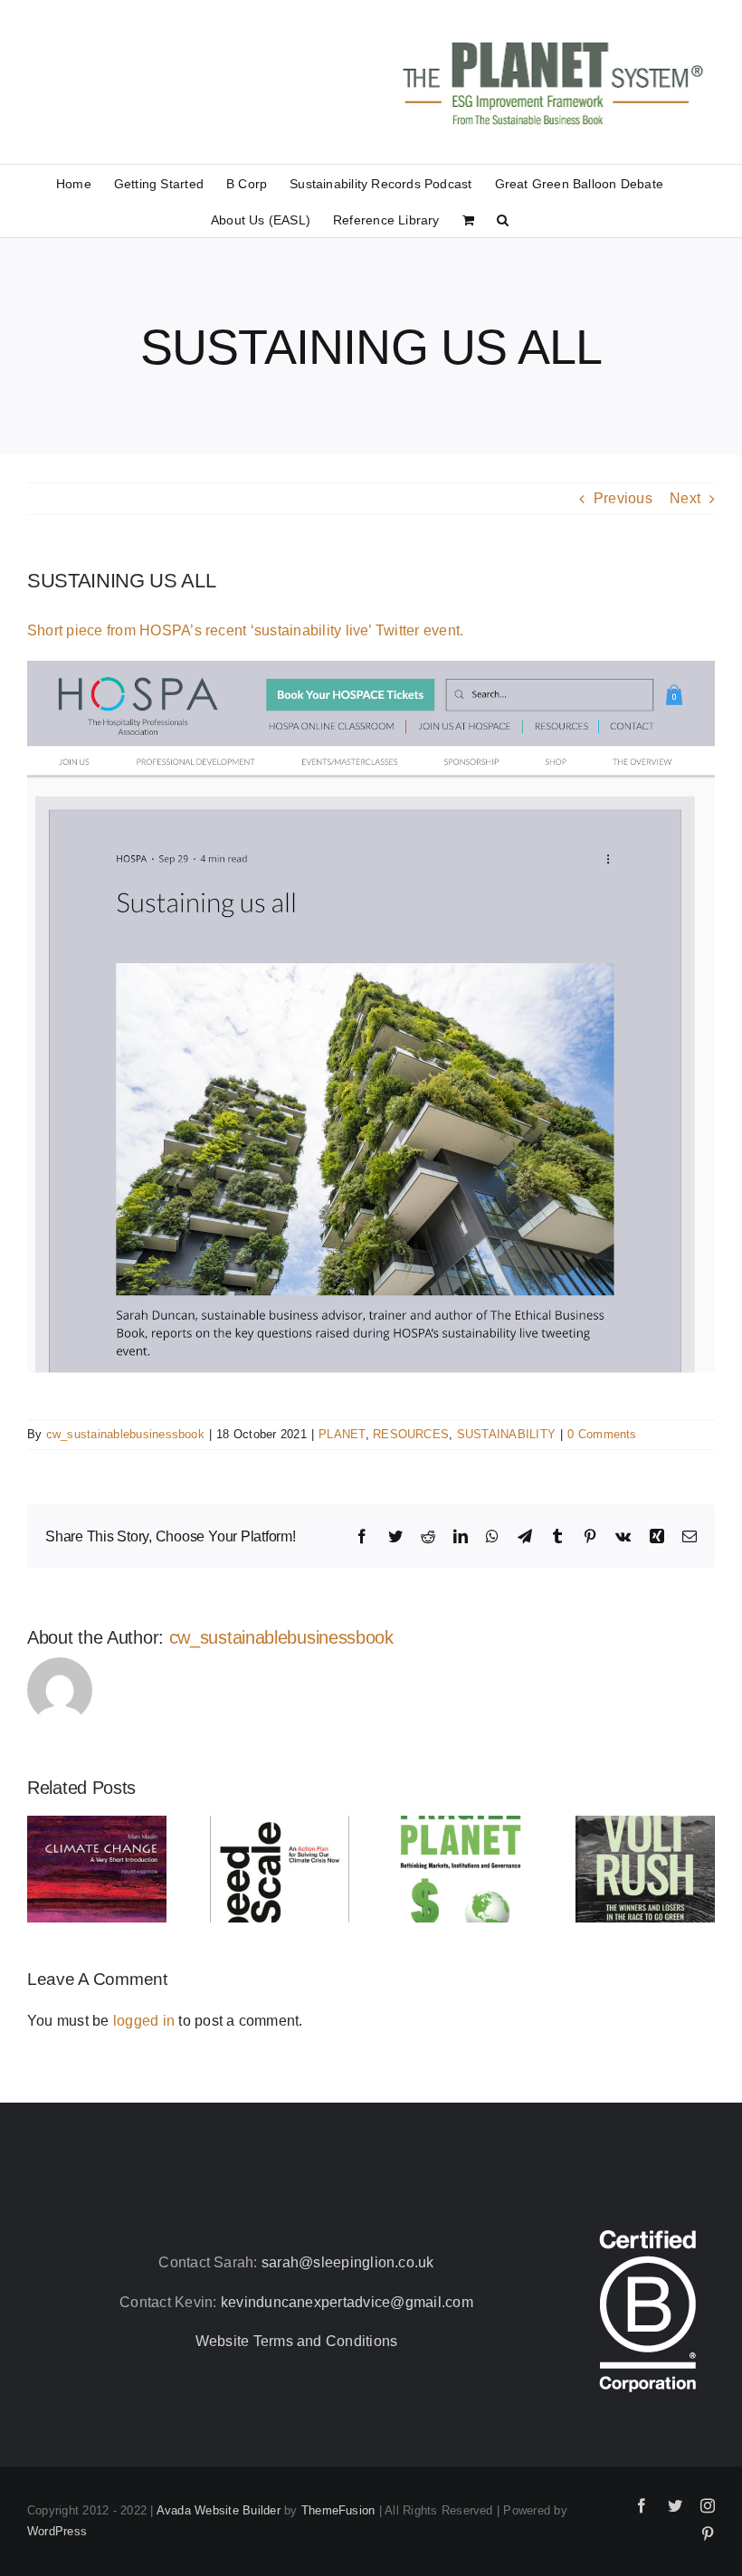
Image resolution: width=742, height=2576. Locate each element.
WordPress (57, 2531)
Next (685, 498)
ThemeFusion (338, 2510)
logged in (144, 2021)
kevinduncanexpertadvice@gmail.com (347, 2302)
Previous (623, 498)
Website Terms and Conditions (297, 2341)
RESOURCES (411, 1434)
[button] (503, 219)
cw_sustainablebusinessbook (125, 1434)
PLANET (342, 1434)
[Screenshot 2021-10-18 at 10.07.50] (371, 668)
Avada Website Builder (219, 2510)
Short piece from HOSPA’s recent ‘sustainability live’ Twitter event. (245, 630)
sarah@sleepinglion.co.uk (348, 2262)
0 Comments (602, 1434)
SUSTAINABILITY (506, 1434)
